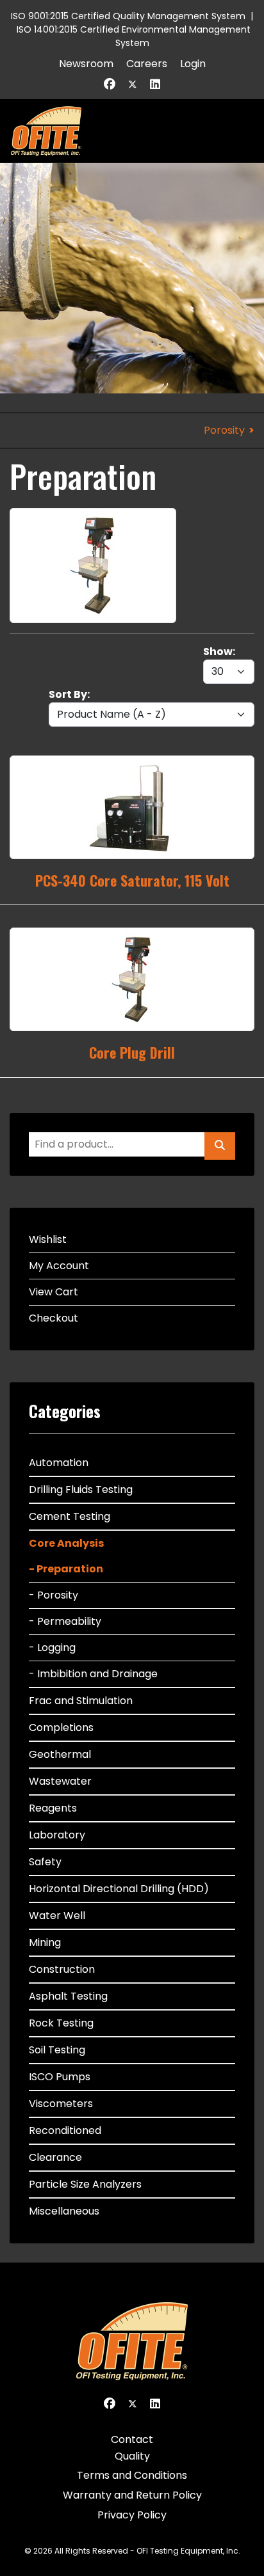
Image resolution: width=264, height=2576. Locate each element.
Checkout (54, 1318)
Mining (45, 1942)
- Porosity (54, 1595)
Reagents (53, 1808)
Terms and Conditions (132, 2475)
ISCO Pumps (60, 2077)
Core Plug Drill (132, 1052)
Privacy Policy (132, 2515)
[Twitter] (133, 84)
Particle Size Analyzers (85, 2184)
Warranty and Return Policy (132, 2495)
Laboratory (57, 1835)
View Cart (54, 1292)
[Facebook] (110, 84)
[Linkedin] (155, 84)
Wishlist (48, 1239)
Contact (132, 2439)
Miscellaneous (64, 2211)
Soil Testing (57, 2050)
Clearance (55, 2157)
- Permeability (65, 1621)
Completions (61, 1727)
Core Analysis (66, 1543)
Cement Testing (70, 1516)
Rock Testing (61, 2023)
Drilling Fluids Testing (81, 1489)
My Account (59, 1266)
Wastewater (60, 1781)
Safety (45, 1862)
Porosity (224, 430)
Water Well (57, 1916)
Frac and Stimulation (81, 1701)
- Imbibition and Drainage (93, 1674)
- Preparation (66, 1569)
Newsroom (86, 64)
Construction (62, 1969)
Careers (147, 64)
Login (193, 64)
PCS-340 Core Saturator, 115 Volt (132, 880)
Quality (132, 2456)
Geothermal (60, 1754)
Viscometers (61, 2104)
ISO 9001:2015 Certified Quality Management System (128, 16)
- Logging (52, 1648)
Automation (59, 1463)
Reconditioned (65, 2130)
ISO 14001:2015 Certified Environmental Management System (134, 36)
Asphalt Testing (68, 1996)
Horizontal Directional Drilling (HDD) (119, 1889)
